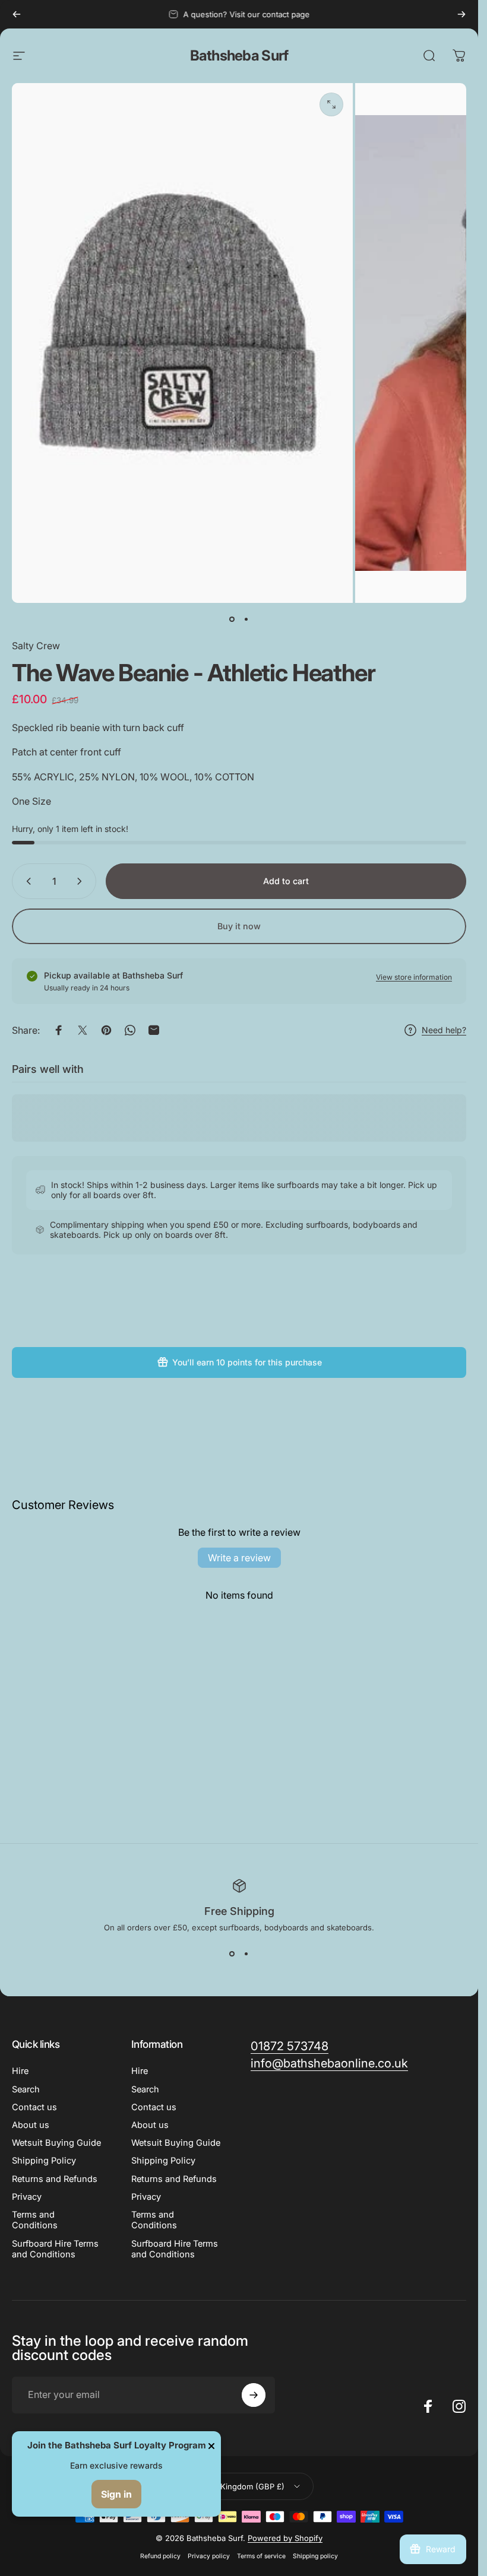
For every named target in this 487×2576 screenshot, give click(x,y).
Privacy (27, 2197)
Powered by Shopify (285, 2538)
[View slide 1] (232, 1954)
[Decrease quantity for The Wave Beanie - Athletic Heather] (26, 881)
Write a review (239, 1558)
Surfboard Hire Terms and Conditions (55, 2249)
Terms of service (261, 2556)
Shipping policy (315, 2556)
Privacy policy (209, 2556)
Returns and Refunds (55, 2179)
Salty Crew (36, 646)
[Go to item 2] (246, 620)
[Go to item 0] (232, 620)
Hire (20, 2071)
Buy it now (239, 926)
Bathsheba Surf (239, 55)
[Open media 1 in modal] (331, 104)
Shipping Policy (44, 2161)
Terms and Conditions (35, 2220)
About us (31, 2125)
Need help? (444, 1030)
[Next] (461, 14)
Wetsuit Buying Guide (56, 2143)
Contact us (34, 2107)
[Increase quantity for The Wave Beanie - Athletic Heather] (82, 881)
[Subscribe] (254, 2395)
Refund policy (160, 2556)
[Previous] (17, 14)
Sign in (116, 2494)
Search (26, 2089)
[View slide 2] (246, 1954)
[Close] (211, 2446)
